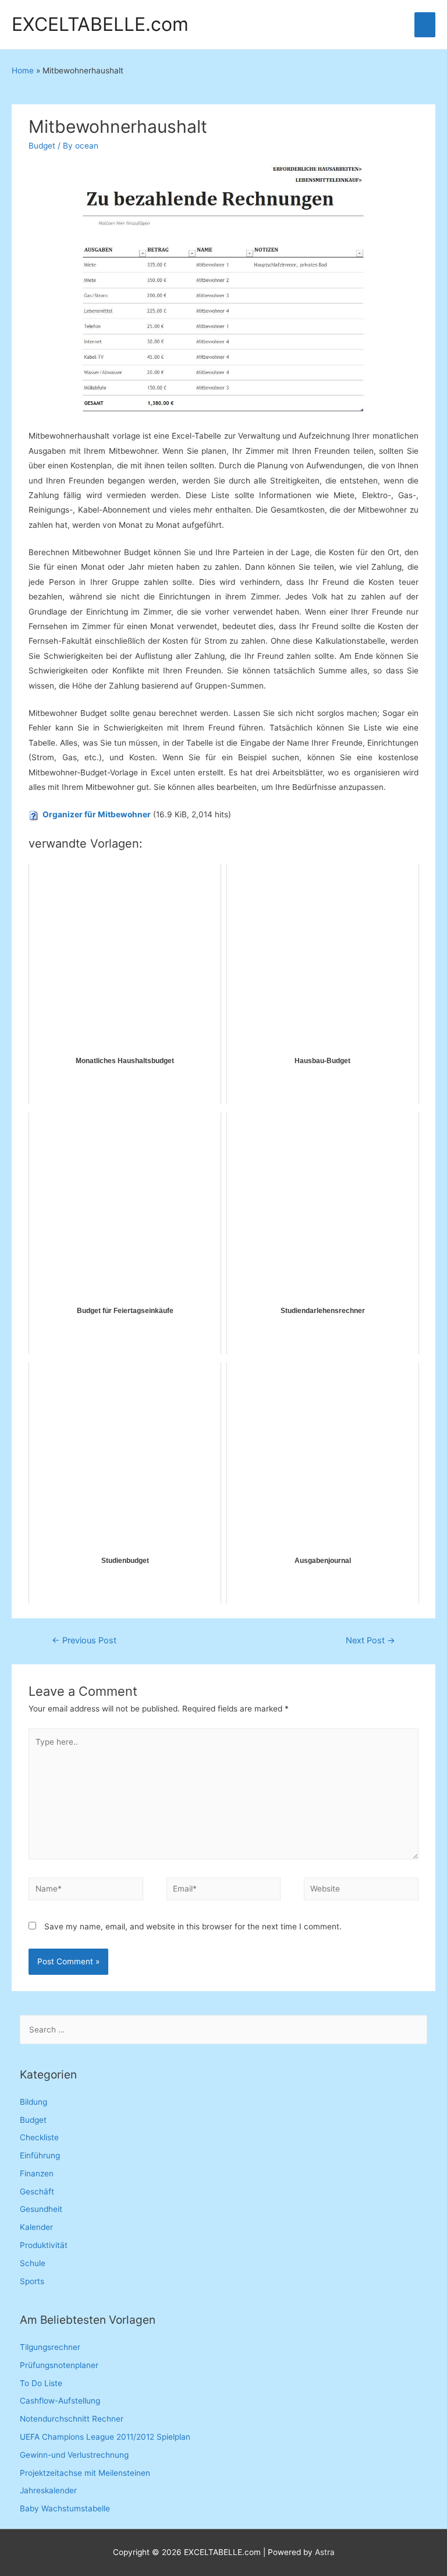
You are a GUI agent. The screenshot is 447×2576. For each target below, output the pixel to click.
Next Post (370, 1640)
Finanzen (37, 2173)
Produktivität (44, 2245)
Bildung (33, 2102)
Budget (42, 146)
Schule (33, 2263)
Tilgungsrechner (50, 2347)
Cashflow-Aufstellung (60, 2401)
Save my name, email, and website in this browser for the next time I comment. (193, 1926)
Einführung (40, 2155)
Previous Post (84, 1640)
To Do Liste (41, 2383)
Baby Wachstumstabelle (65, 2508)
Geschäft (37, 2192)
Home (23, 70)
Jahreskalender (48, 2490)
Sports (32, 2281)
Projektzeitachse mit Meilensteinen (85, 2473)
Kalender (36, 2227)
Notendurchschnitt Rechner (72, 2419)
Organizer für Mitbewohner (97, 814)
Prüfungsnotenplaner (59, 2365)
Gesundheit (41, 2209)
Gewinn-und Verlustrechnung (74, 2455)
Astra (325, 2552)
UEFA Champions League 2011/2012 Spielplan (105, 2437)
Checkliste (39, 2137)
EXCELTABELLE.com (100, 24)
